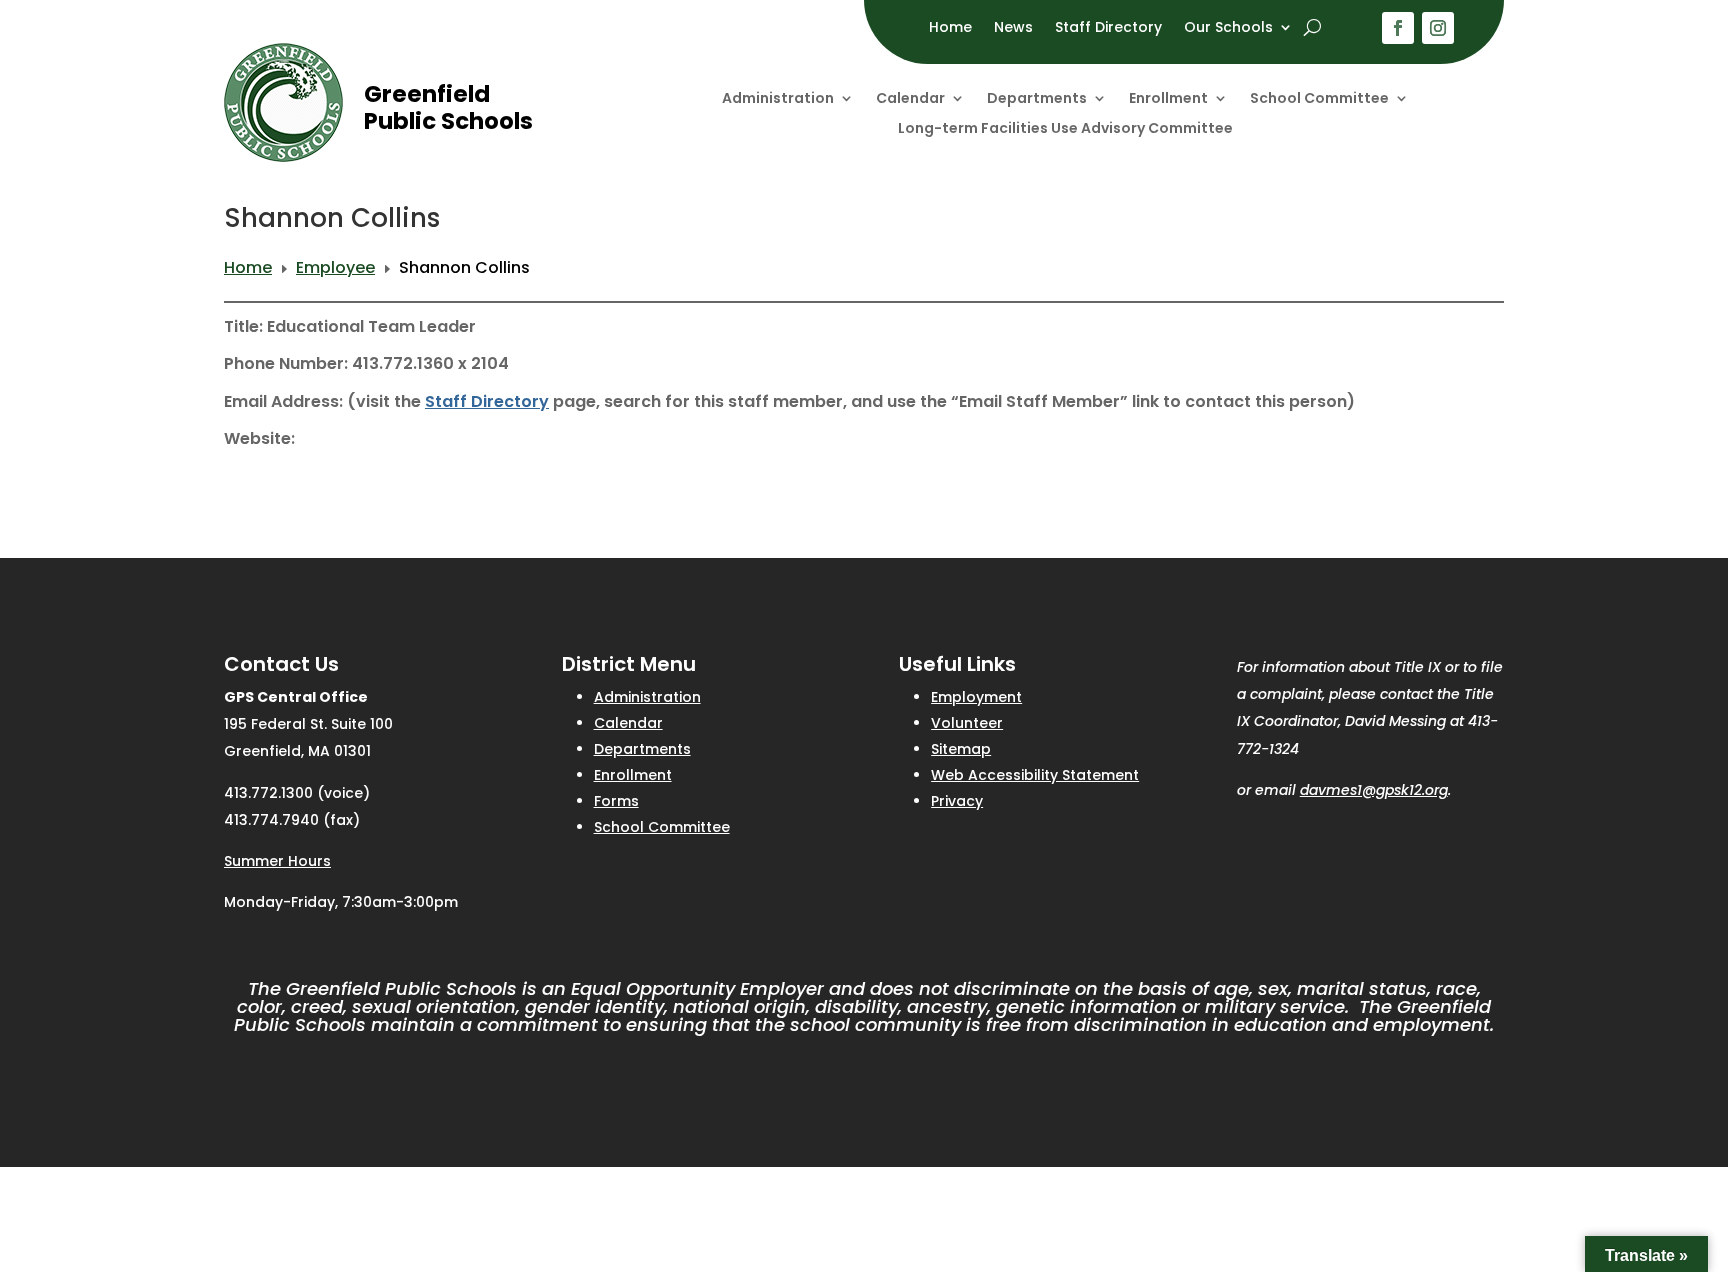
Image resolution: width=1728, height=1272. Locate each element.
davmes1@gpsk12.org (1374, 790)
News (1013, 28)
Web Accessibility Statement (1035, 775)
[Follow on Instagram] (1438, 28)
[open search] (1312, 27)
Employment (976, 697)
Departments (1037, 99)
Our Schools (1228, 28)
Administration (778, 99)
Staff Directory (1108, 28)
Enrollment (1168, 99)
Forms (616, 801)
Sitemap (961, 749)
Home (950, 28)
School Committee (1319, 99)
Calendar (910, 99)
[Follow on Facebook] (1398, 28)
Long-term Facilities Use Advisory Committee (1065, 129)
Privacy (957, 801)
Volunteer (967, 723)
